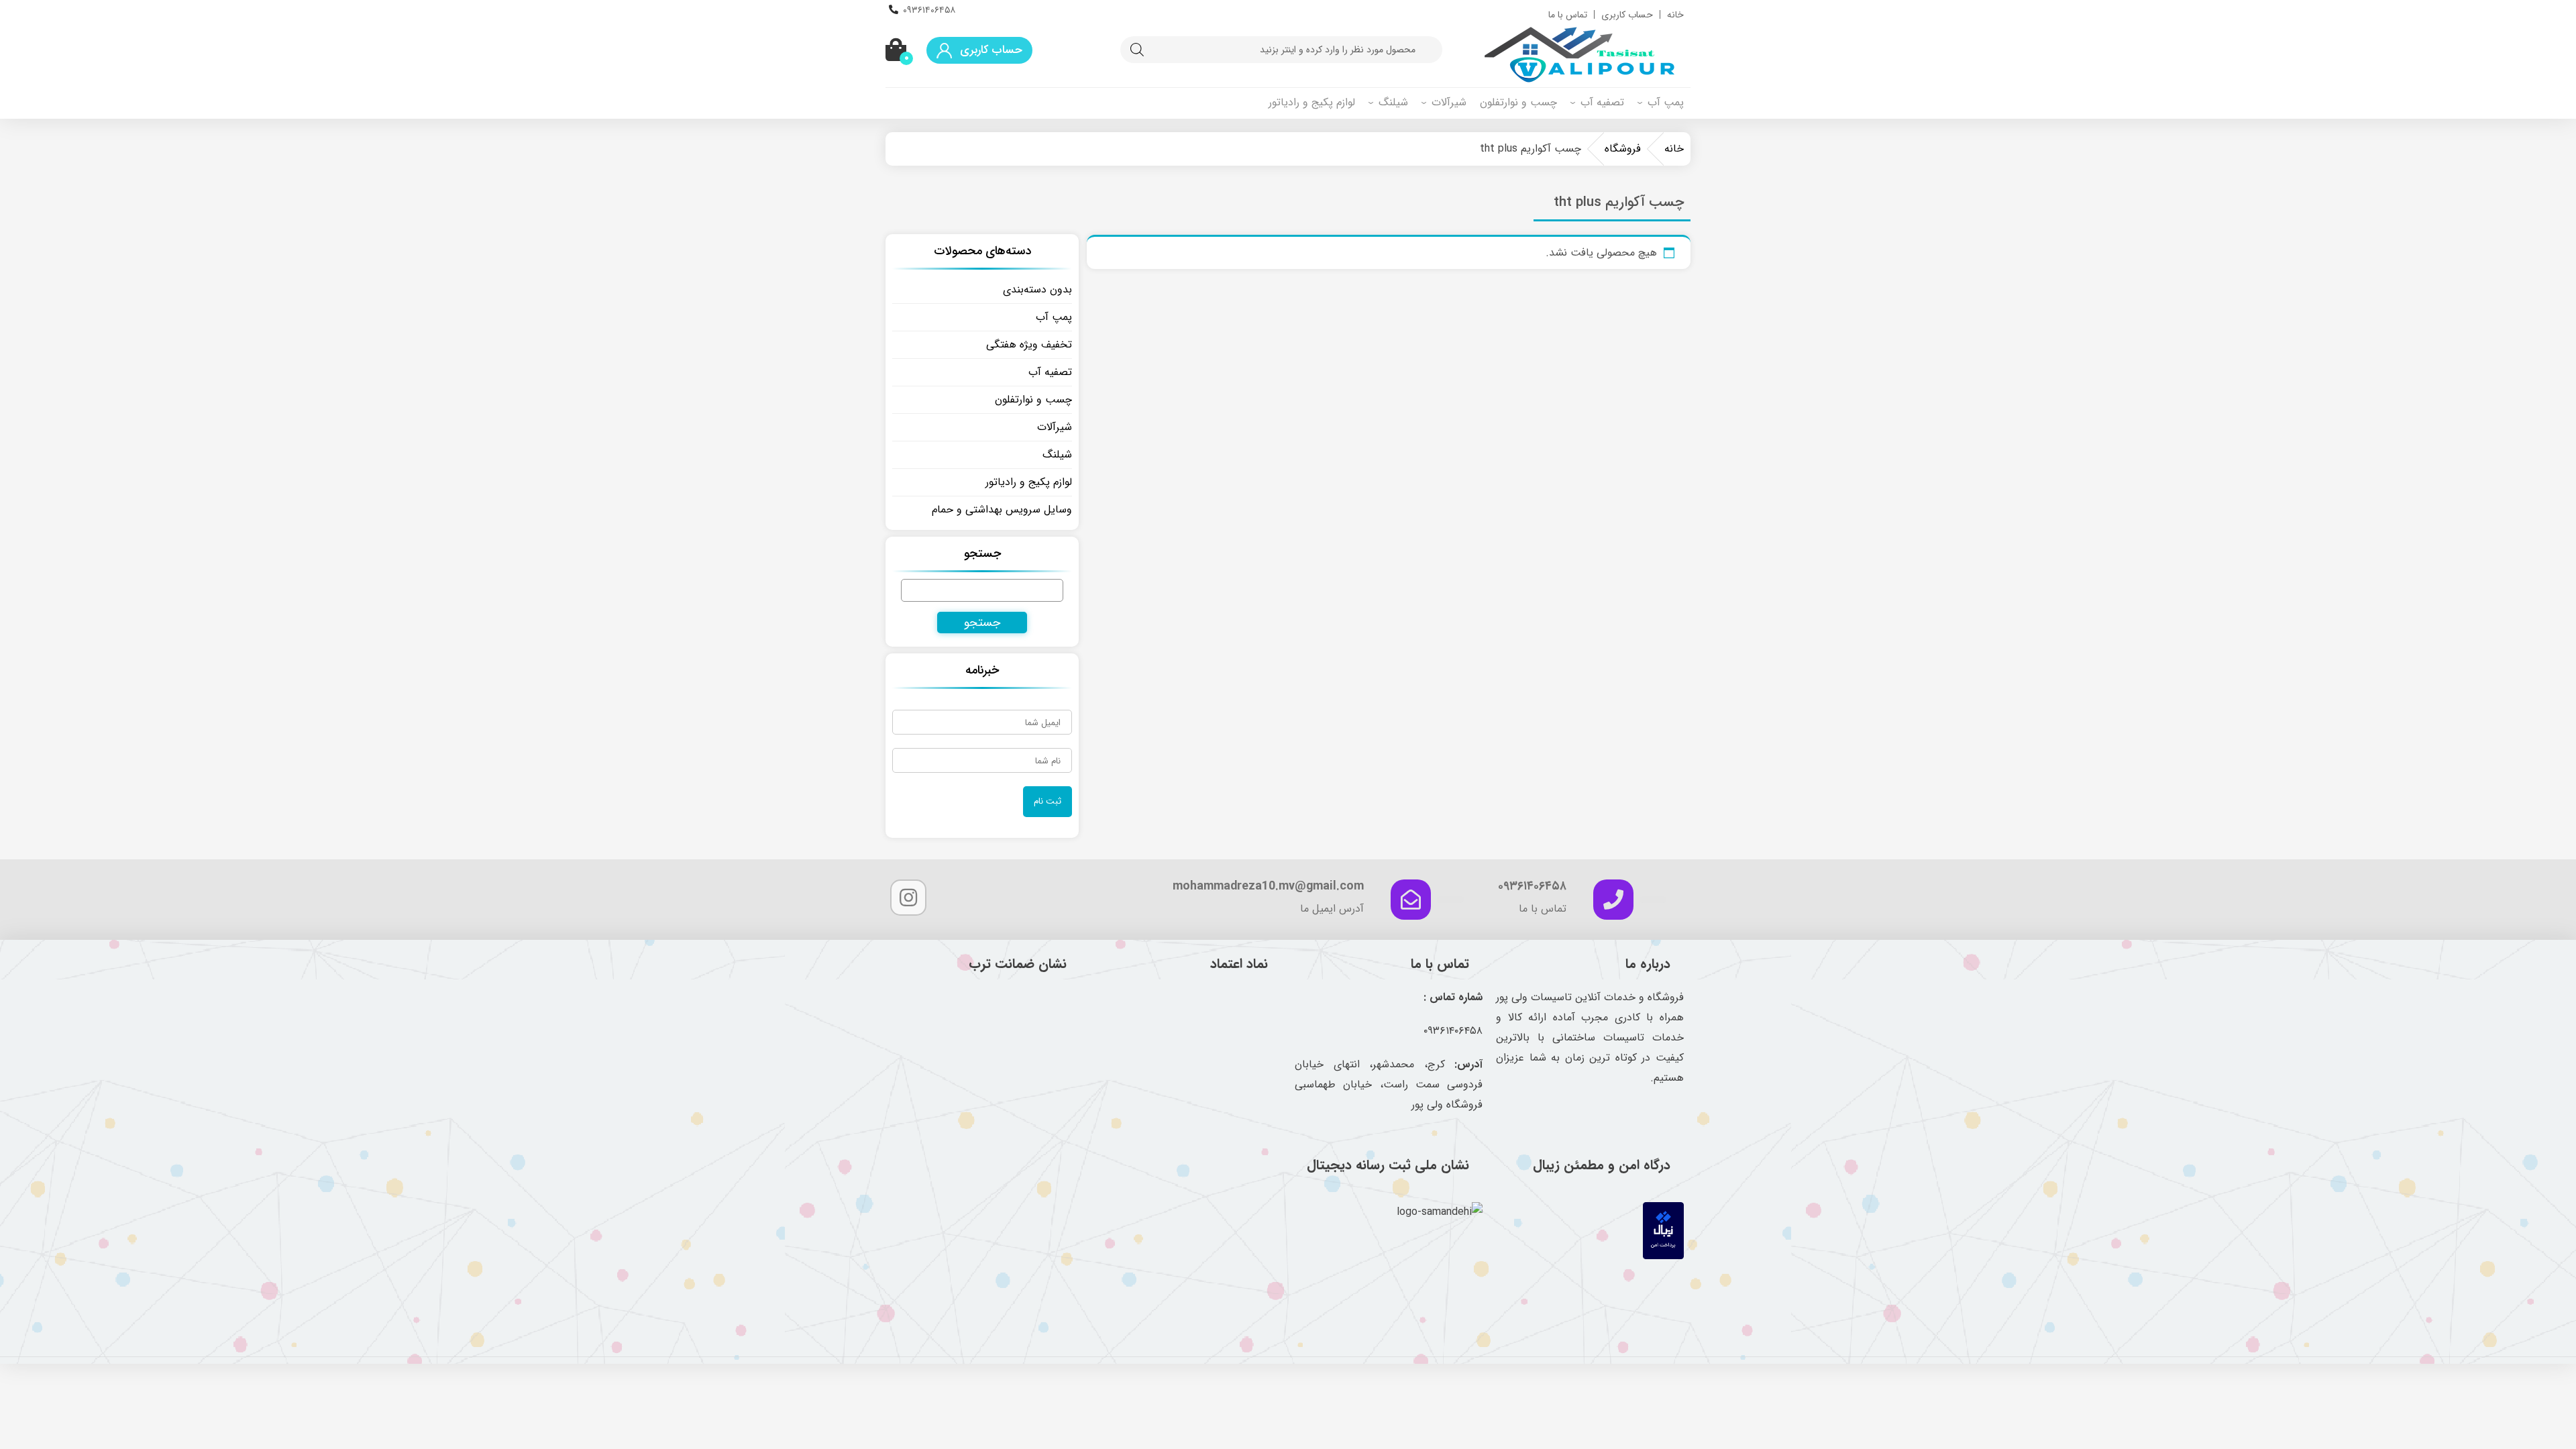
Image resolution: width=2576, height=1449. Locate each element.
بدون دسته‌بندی (1037, 289)
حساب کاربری (1627, 15)
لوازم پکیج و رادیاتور (1312, 102)
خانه (1675, 15)
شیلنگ (1393, 102)
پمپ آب (1666, 102)
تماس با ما (1568, 15)
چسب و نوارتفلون (1518, 102)
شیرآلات (1449, 102)
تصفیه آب (1602, 102)
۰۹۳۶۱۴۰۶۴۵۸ (929, 10)
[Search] (1137, 50)
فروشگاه (1623, 149)
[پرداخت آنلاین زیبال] (1663, 1256)
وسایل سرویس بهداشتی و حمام (1002, 509)
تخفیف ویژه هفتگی (1029, 344)
